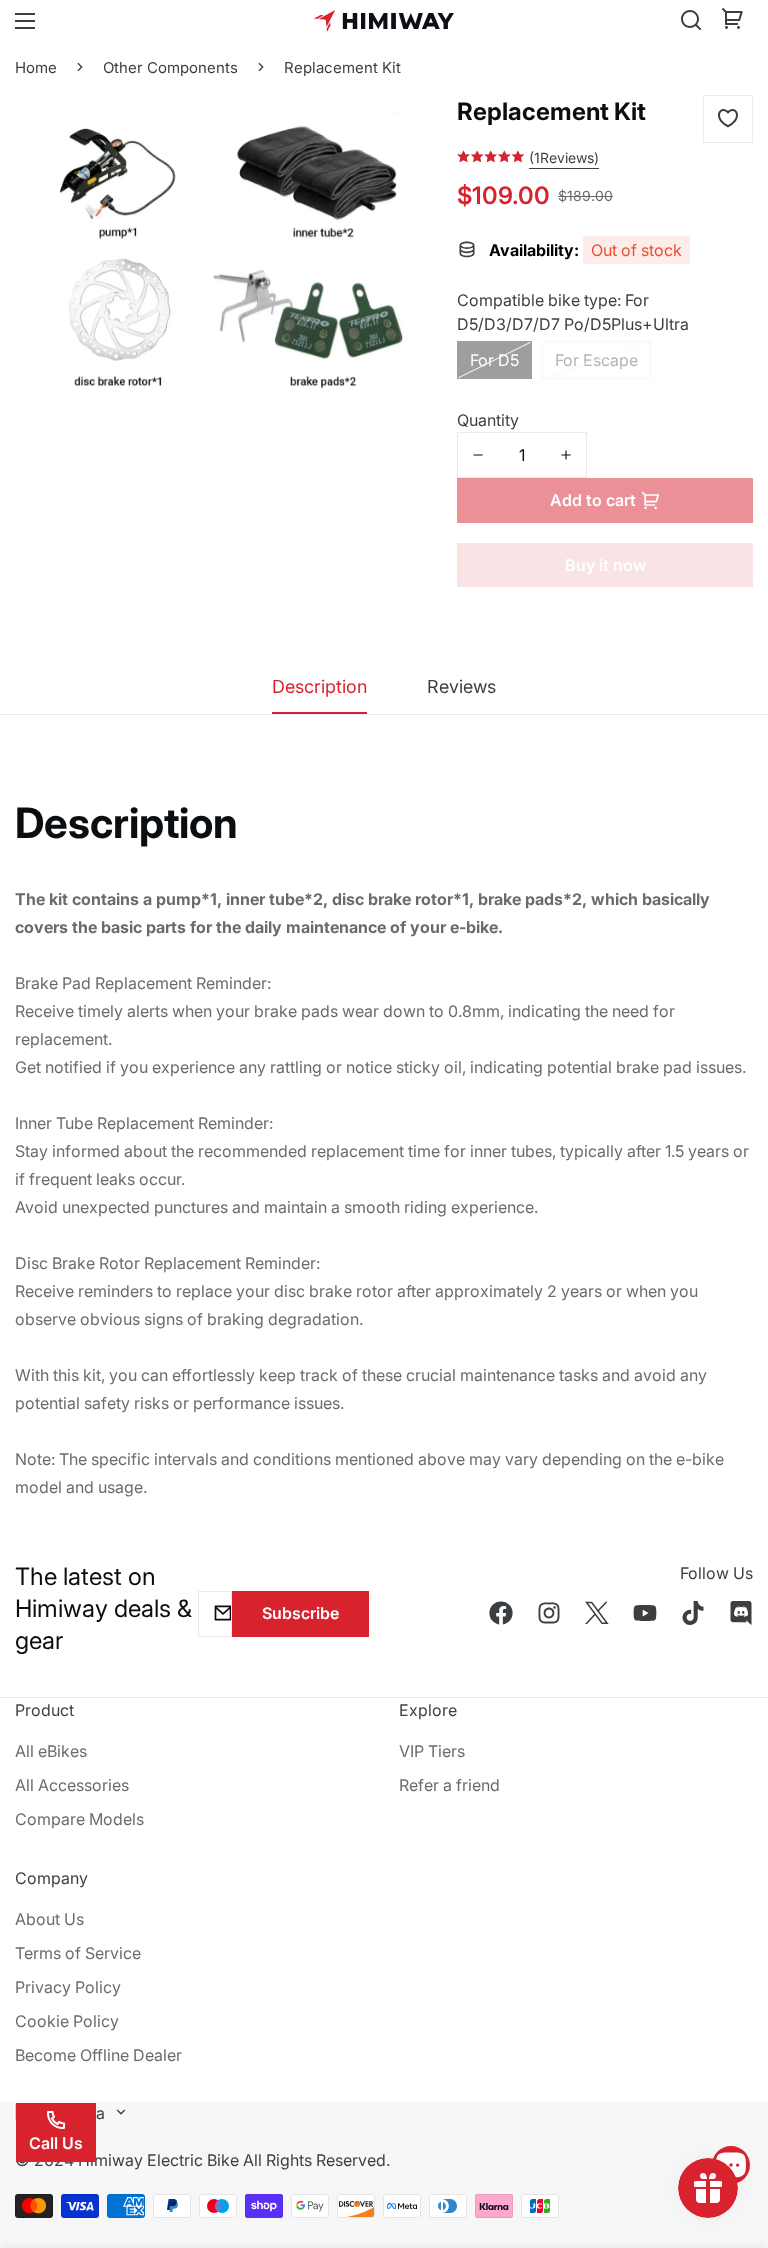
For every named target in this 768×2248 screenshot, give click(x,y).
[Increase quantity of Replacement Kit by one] (566, 455)
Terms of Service (78, 1953)
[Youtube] (645, 1613)
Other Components (170, 67)
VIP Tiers (432, 1751)
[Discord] (741, 1613)
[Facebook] (501, 1613)
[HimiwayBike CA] (384, 20)
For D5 (494, 360)
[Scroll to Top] (729, 2139)
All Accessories (72, 1785)
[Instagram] (549, 1613)
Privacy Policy (68, 1987)
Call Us (56, 2143)
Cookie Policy (67, 2021)
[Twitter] (597, 1613)
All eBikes (51, 1751)
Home (36, 67)
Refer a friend (449, 1785)
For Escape (596, 360)
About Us (49, 1919)
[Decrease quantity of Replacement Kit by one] (478, 455)
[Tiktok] (693, 1613)
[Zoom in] (394, 237)
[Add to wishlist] (728, 119)
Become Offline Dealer (98, 2055)
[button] (733, 21)
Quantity (488, 420)
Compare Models (79, 1819)
